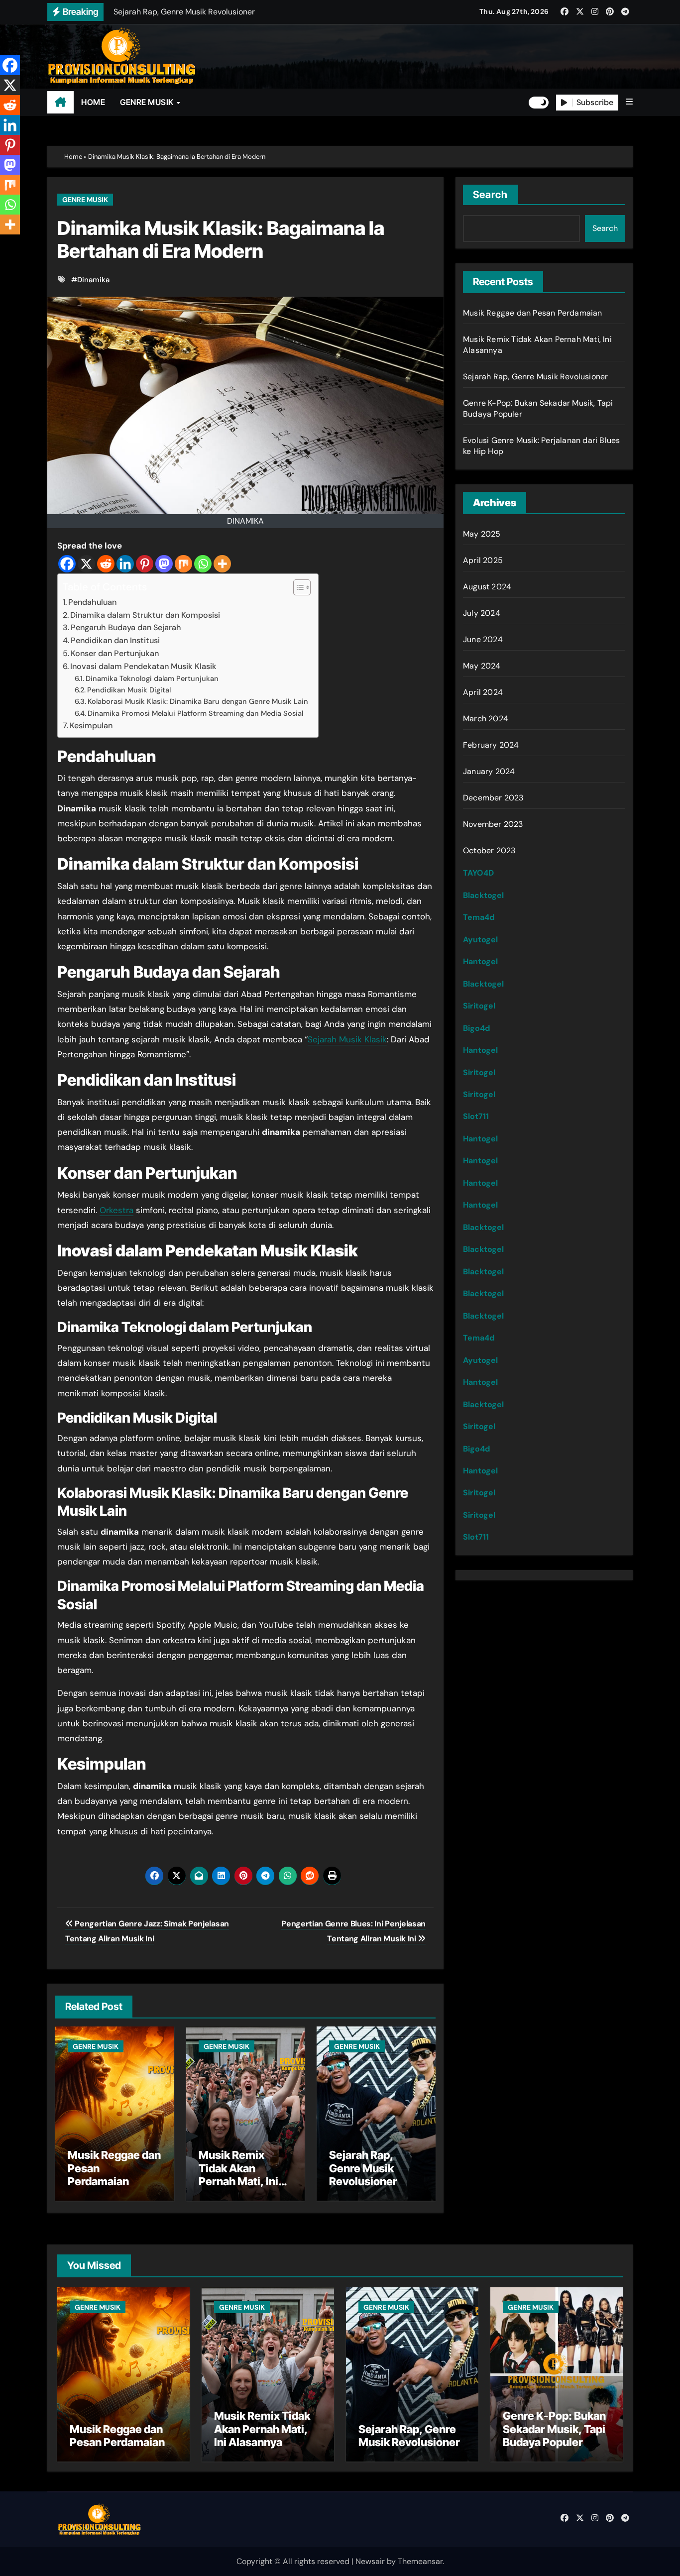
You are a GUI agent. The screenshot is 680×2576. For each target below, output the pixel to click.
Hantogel (480, 961)
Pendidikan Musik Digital (129, 690)
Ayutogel (480, 940)
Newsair (370, 2561)
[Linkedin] (125, 564)
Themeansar (420, 2561)
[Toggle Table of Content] (297, 587)
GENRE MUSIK (148, 102)
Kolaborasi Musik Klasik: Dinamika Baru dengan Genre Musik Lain (198, 702)
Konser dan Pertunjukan (115, 653)
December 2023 (493, 798)
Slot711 (476, 1116)
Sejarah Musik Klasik (347, 1039)
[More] (222, 564)
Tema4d (479, 917)
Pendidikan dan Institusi (115, 640)
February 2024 (491, 745)
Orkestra (116, 1210)
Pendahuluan (92, 602)
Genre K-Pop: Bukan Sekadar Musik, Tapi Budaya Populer (554, 2429)
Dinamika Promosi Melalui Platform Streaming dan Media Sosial (195, 714)
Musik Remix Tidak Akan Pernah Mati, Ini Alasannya (238, 2175)
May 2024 (482, 666)
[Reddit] (106, 564)
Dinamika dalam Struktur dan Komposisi (145, 615)
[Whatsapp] (203, 564)
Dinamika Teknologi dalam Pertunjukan (152, 679)
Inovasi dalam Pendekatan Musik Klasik (143, 666)
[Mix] (183, 564)
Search (491, 195)
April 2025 (483, 560)
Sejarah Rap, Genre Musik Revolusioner (363, 2168)
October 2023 (489, 850)
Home (73, 157)
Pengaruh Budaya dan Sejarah (126, 627)
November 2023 (493, 824)
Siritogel (479, 1006)
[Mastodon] (164, 564)
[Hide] (4, 244)
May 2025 (482, 534)
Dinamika (93, 280)
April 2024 (483, 692)
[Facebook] (67, 564)
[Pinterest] (145, 564)
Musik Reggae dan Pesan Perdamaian (533, 313)
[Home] (60, 103)
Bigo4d (476, 1028)
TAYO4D (478, 873)
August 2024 (487, 587)
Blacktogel (483, 895)
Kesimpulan (91, 726)
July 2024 (482, 613)
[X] (86, 564)
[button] (629, 102)
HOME (93, 102)
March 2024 (486, 719)
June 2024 (483, 639)
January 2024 (489, 771)
